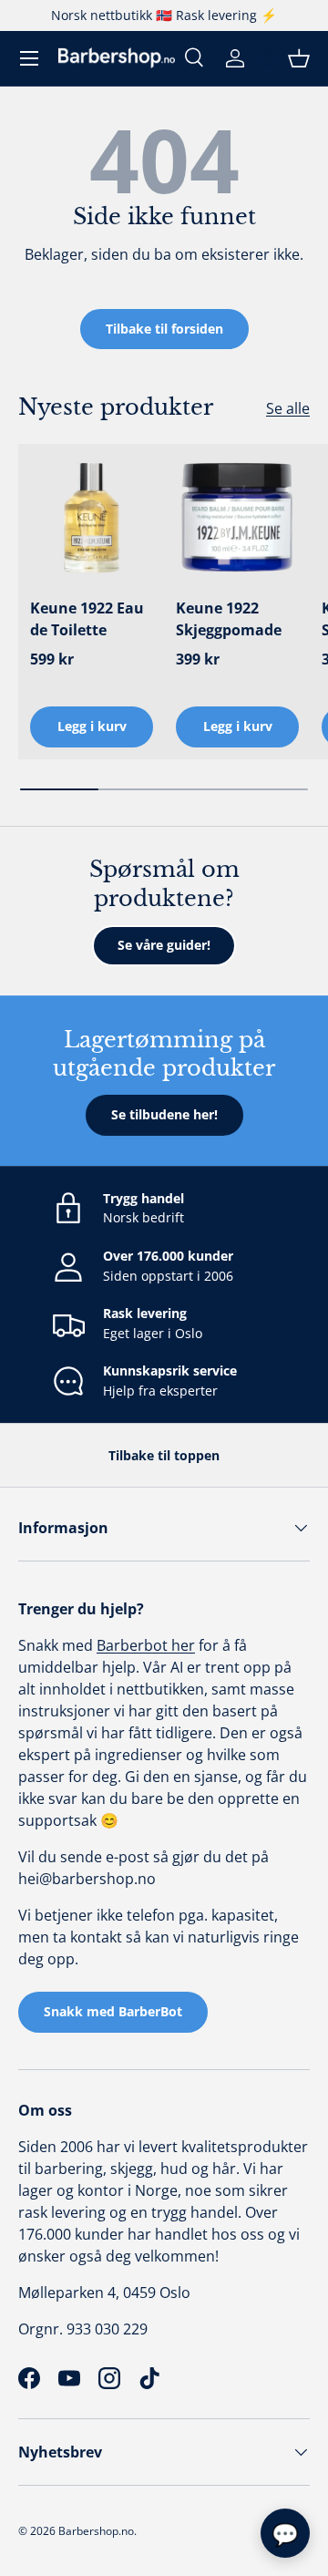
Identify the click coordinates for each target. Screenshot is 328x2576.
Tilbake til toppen (164, 1455)
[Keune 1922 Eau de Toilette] (92, 517)
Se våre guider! (164, 945)
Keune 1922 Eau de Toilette (87, 619)
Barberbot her (146, 1645)
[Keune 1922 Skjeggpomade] (237, 517)
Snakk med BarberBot (113, 2011)
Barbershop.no (96, 2531)
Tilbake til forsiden (164, 329)
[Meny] (29, 58)
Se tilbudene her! (164, 1114)
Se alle (288, 408)
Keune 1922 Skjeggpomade (229, 619)
